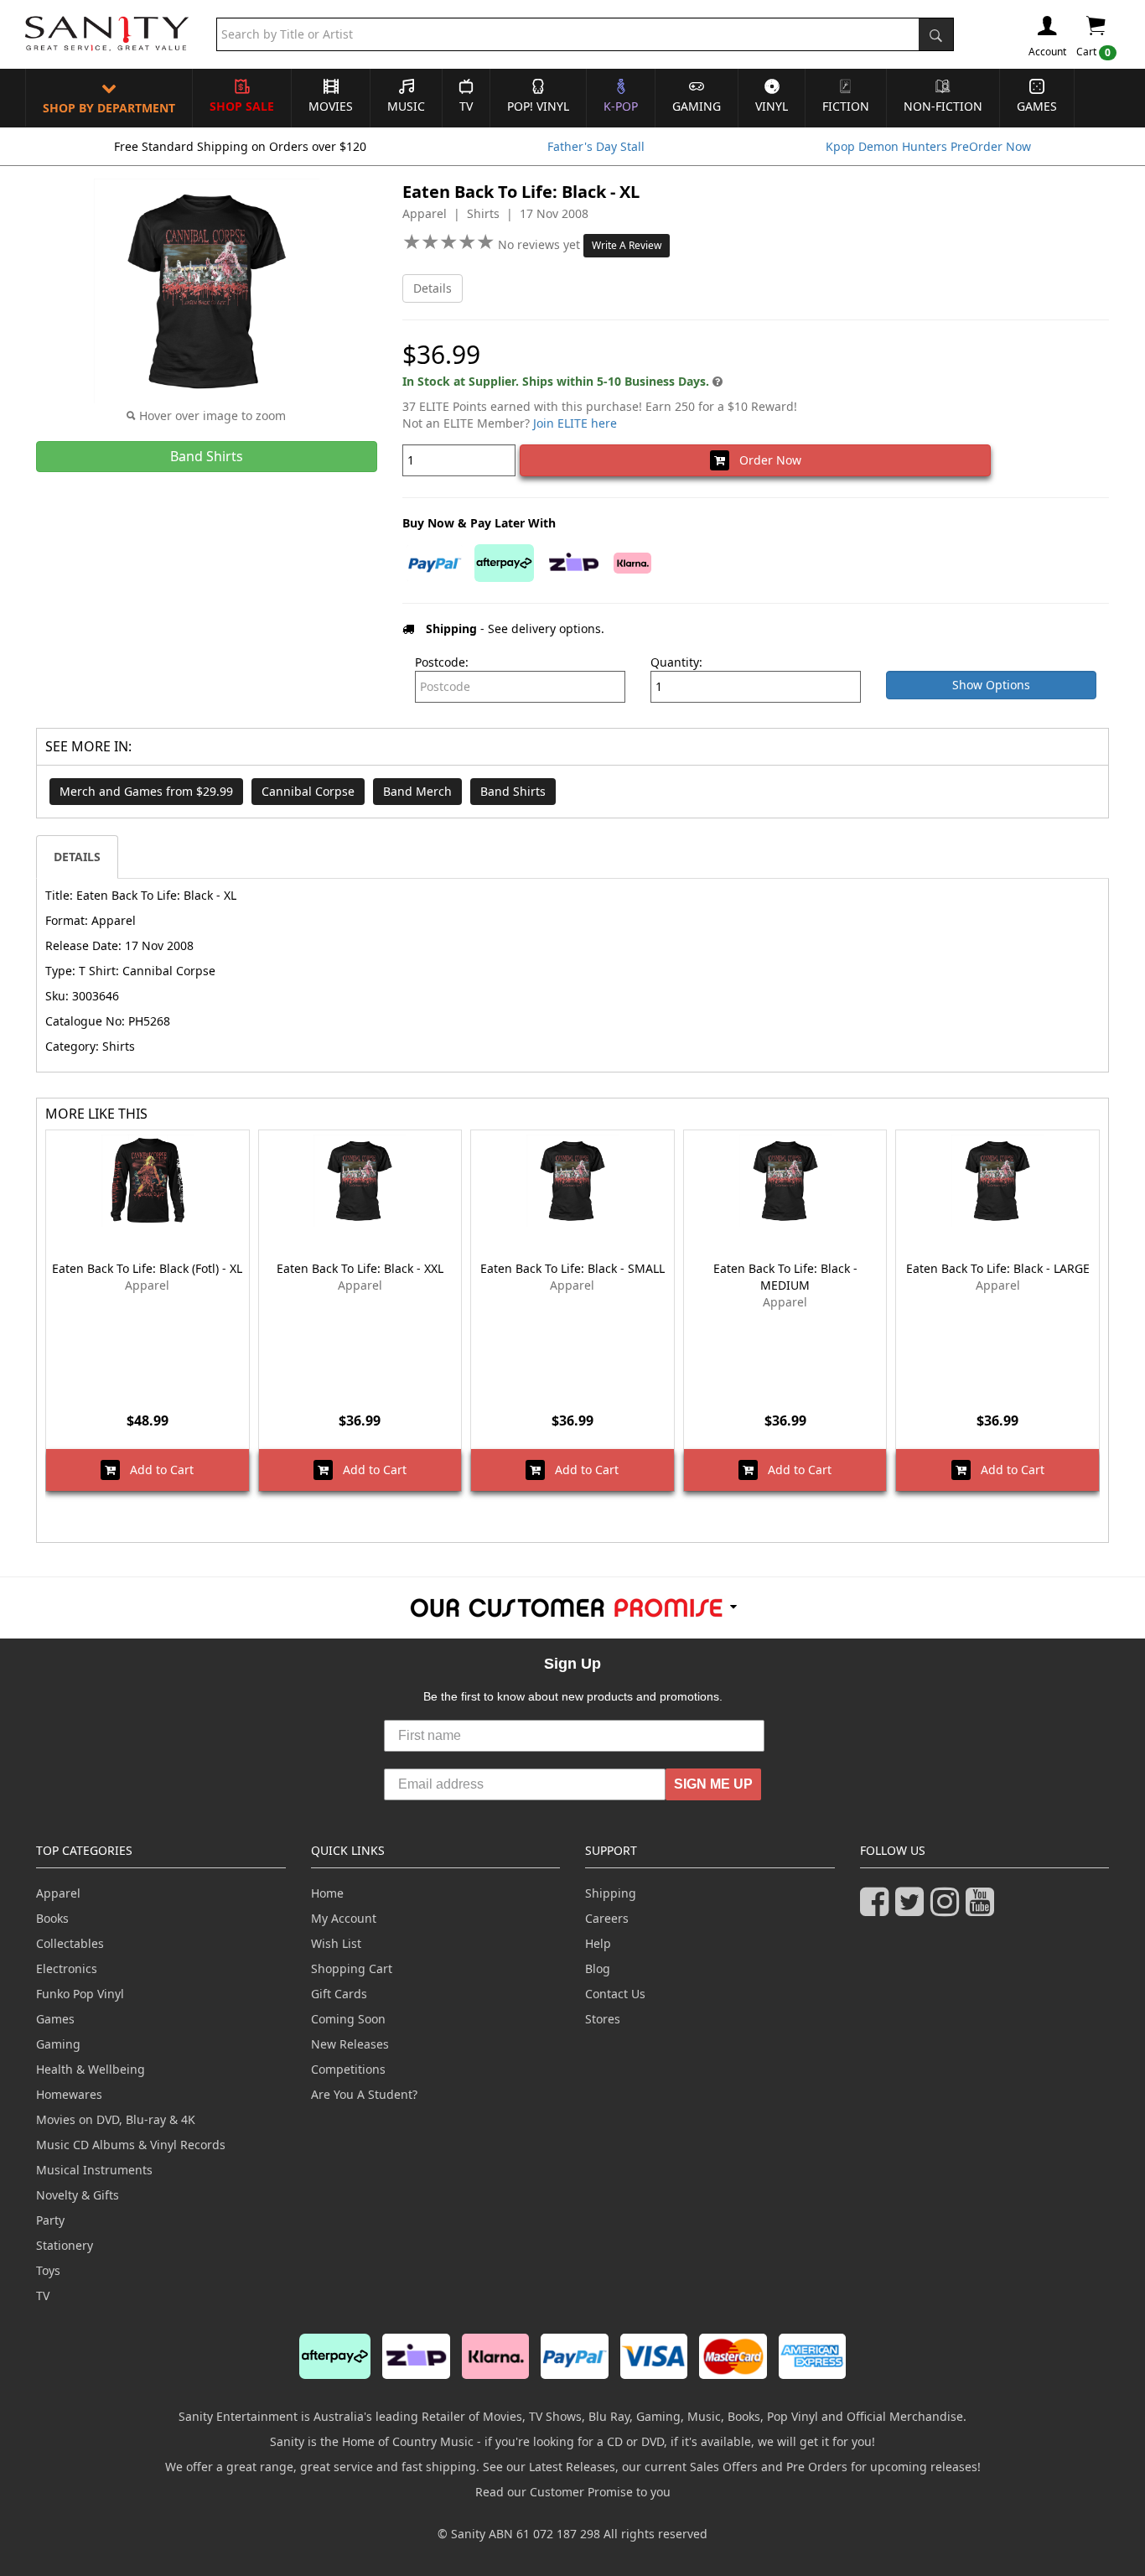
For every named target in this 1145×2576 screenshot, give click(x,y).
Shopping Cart (352, 1968)
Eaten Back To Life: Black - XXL (360, 1268)
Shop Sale (242, 106)
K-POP (621, 106)
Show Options (991, 685)
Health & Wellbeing (91, 2069)
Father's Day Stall (596, 146)
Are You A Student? (364, 2094)
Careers (607, 1918)
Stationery (65, 2245)
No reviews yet (541, 244)
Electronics (67, 1968)
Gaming (697, 106)
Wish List (336, 1943)
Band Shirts (513, 791)
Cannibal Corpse (308, 791)
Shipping (611, 1893)
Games (1037, 106)
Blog (598, 1968)
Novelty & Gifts (78, 2195)
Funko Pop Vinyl (80, 1994)
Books (52, 1918)
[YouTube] (983, 1909)
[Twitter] (913, 1909)
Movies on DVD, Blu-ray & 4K (116, 2119)
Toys (48, 2270)
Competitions (348, 2069)
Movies (331, 106)
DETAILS (77, 857)
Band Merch (417, 791)
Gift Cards (339, 1994)
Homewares (69, 2094)
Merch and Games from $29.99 (146, 791)
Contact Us (615, 1994)
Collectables (70, 1943)
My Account (344, 1918)
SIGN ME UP (713, 1784)
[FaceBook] (878, 1909)
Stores (603, 2019)
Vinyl (772, 106)
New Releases (350, 2044)
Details (433, 288)
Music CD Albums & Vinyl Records (131, 2145)
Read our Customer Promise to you (573, 2492)
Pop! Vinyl (538, 106)
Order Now (765, 460)
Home (327, 1893)
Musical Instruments (94, 2170)
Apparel (58, 1893)
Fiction (846, 106)
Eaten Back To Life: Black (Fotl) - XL (147, 1268)
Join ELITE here (575, 423)
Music (406, 106)
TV (466, 106)
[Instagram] (948, 1909)
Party (50, 2220)
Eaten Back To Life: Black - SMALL (572, 1268)
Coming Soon (348, 2019)
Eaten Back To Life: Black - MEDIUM (785, 1277)
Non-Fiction (943, 106)
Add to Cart (157, 1470)
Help (598, 1943)
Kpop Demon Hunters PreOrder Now (928, 146)
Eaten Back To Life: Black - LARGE (998, 1268)
